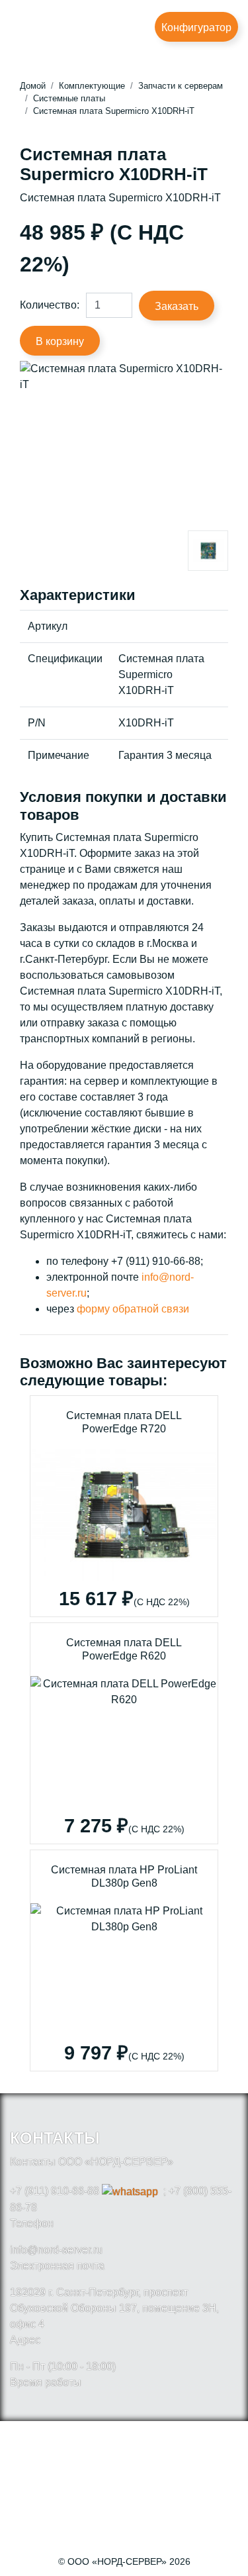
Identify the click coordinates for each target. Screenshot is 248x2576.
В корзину (60, 341)
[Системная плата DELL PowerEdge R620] (124, 1733)
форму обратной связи (133, 1309)
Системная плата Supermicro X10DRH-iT (114, 111)
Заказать (177, 306)
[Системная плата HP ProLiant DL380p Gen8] (124, 1960)
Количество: (50, 305)
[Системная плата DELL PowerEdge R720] (124, 1506)
